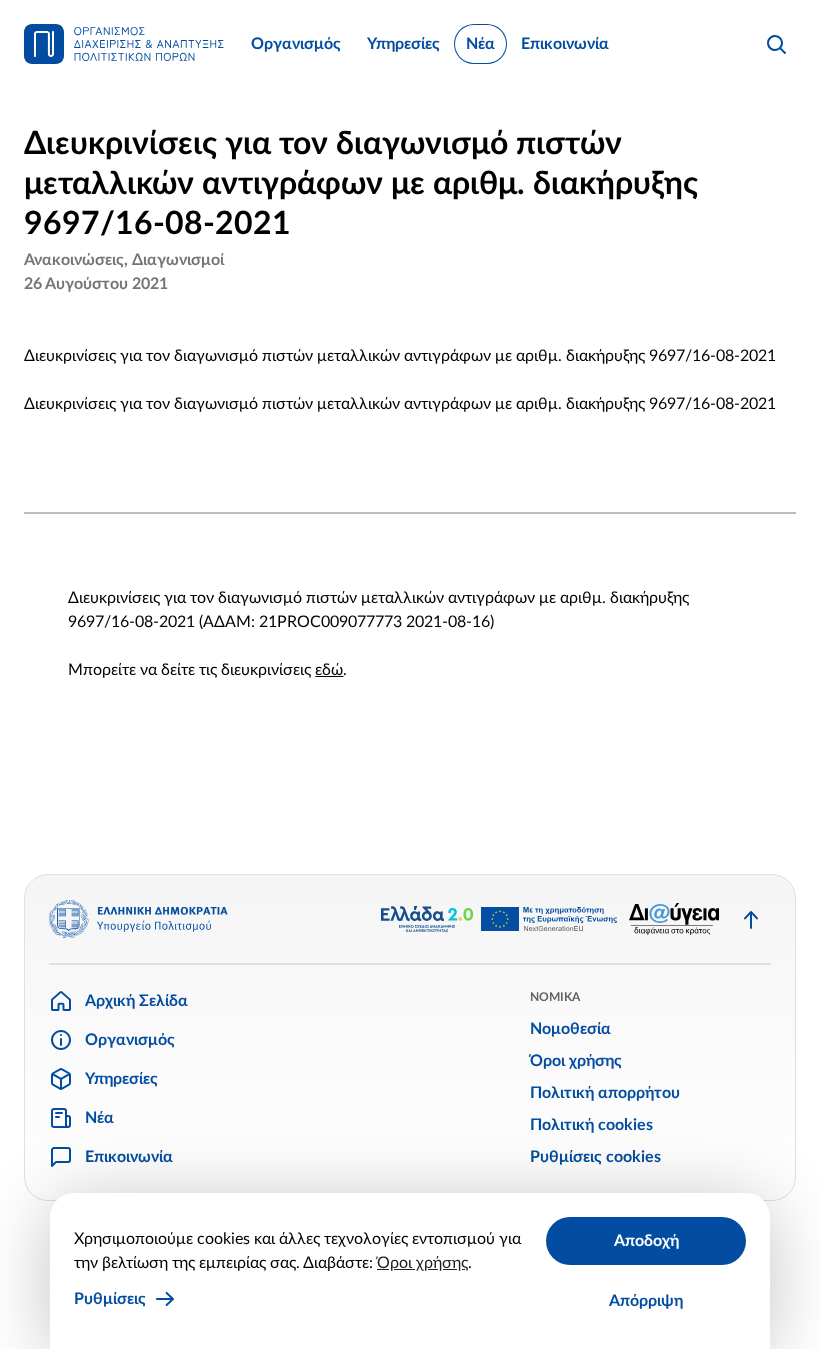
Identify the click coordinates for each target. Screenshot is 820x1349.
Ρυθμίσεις (110, 1299)
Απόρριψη (646, 1301)
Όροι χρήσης (422, 1263)
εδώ (329, 670)
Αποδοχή (646, 1241)
